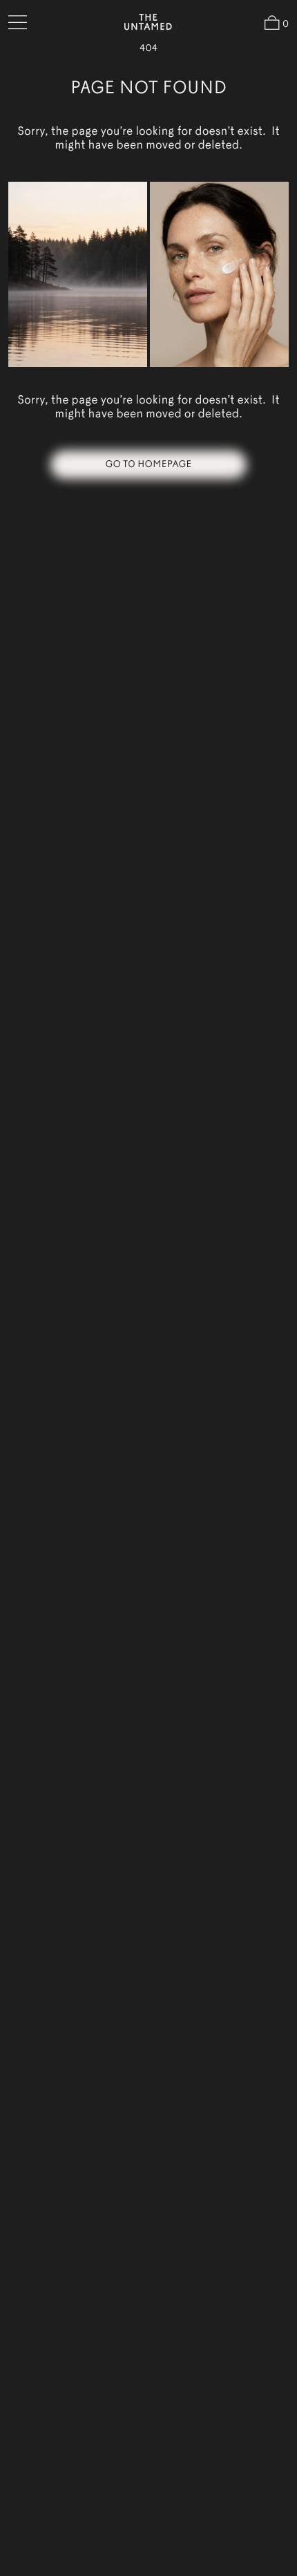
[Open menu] (18, 22)
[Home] (148, 22)
